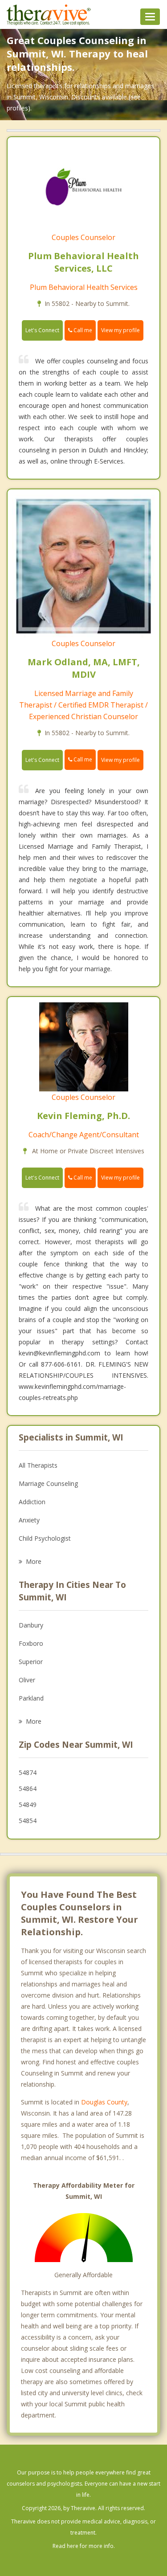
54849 (28, 1805)
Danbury (31, 1625)
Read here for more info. (84, 2546)
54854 (28, 1821)
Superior (31, 1662)
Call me (82, 330)
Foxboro (31, 1643)
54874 (28, 1772)
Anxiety (29, 1520)
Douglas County (104, 2102)
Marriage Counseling (48, 1483)
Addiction (32, 1502)
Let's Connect (42, 330)
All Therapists (38, 1465)
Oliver (27, 1680)
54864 (28, 1789)
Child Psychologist (45, 1538)
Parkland (31, 1698)
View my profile (120, 330)
